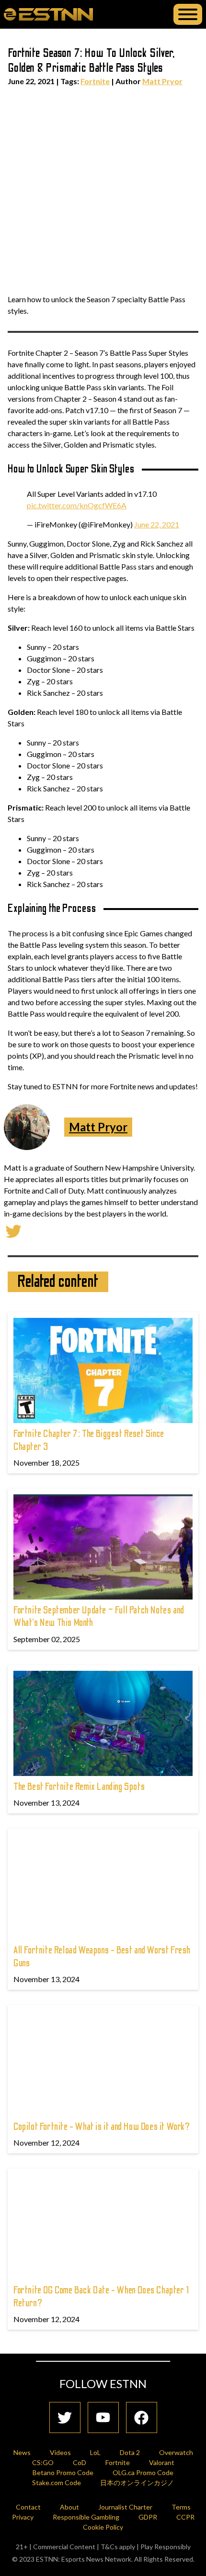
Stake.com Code (57, 2483)
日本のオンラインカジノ (137, 2483)
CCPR (185, 2517)
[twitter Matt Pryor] (13, 1230)
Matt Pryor (162, 81)
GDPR (148, 2517)
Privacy (23, 2517)
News (22, 2452)
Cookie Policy (103, 2527)
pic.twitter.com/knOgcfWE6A (77, 505)
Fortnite (95, 81)
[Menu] (188, 14)
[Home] (48, 14)
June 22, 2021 (157, 524)
